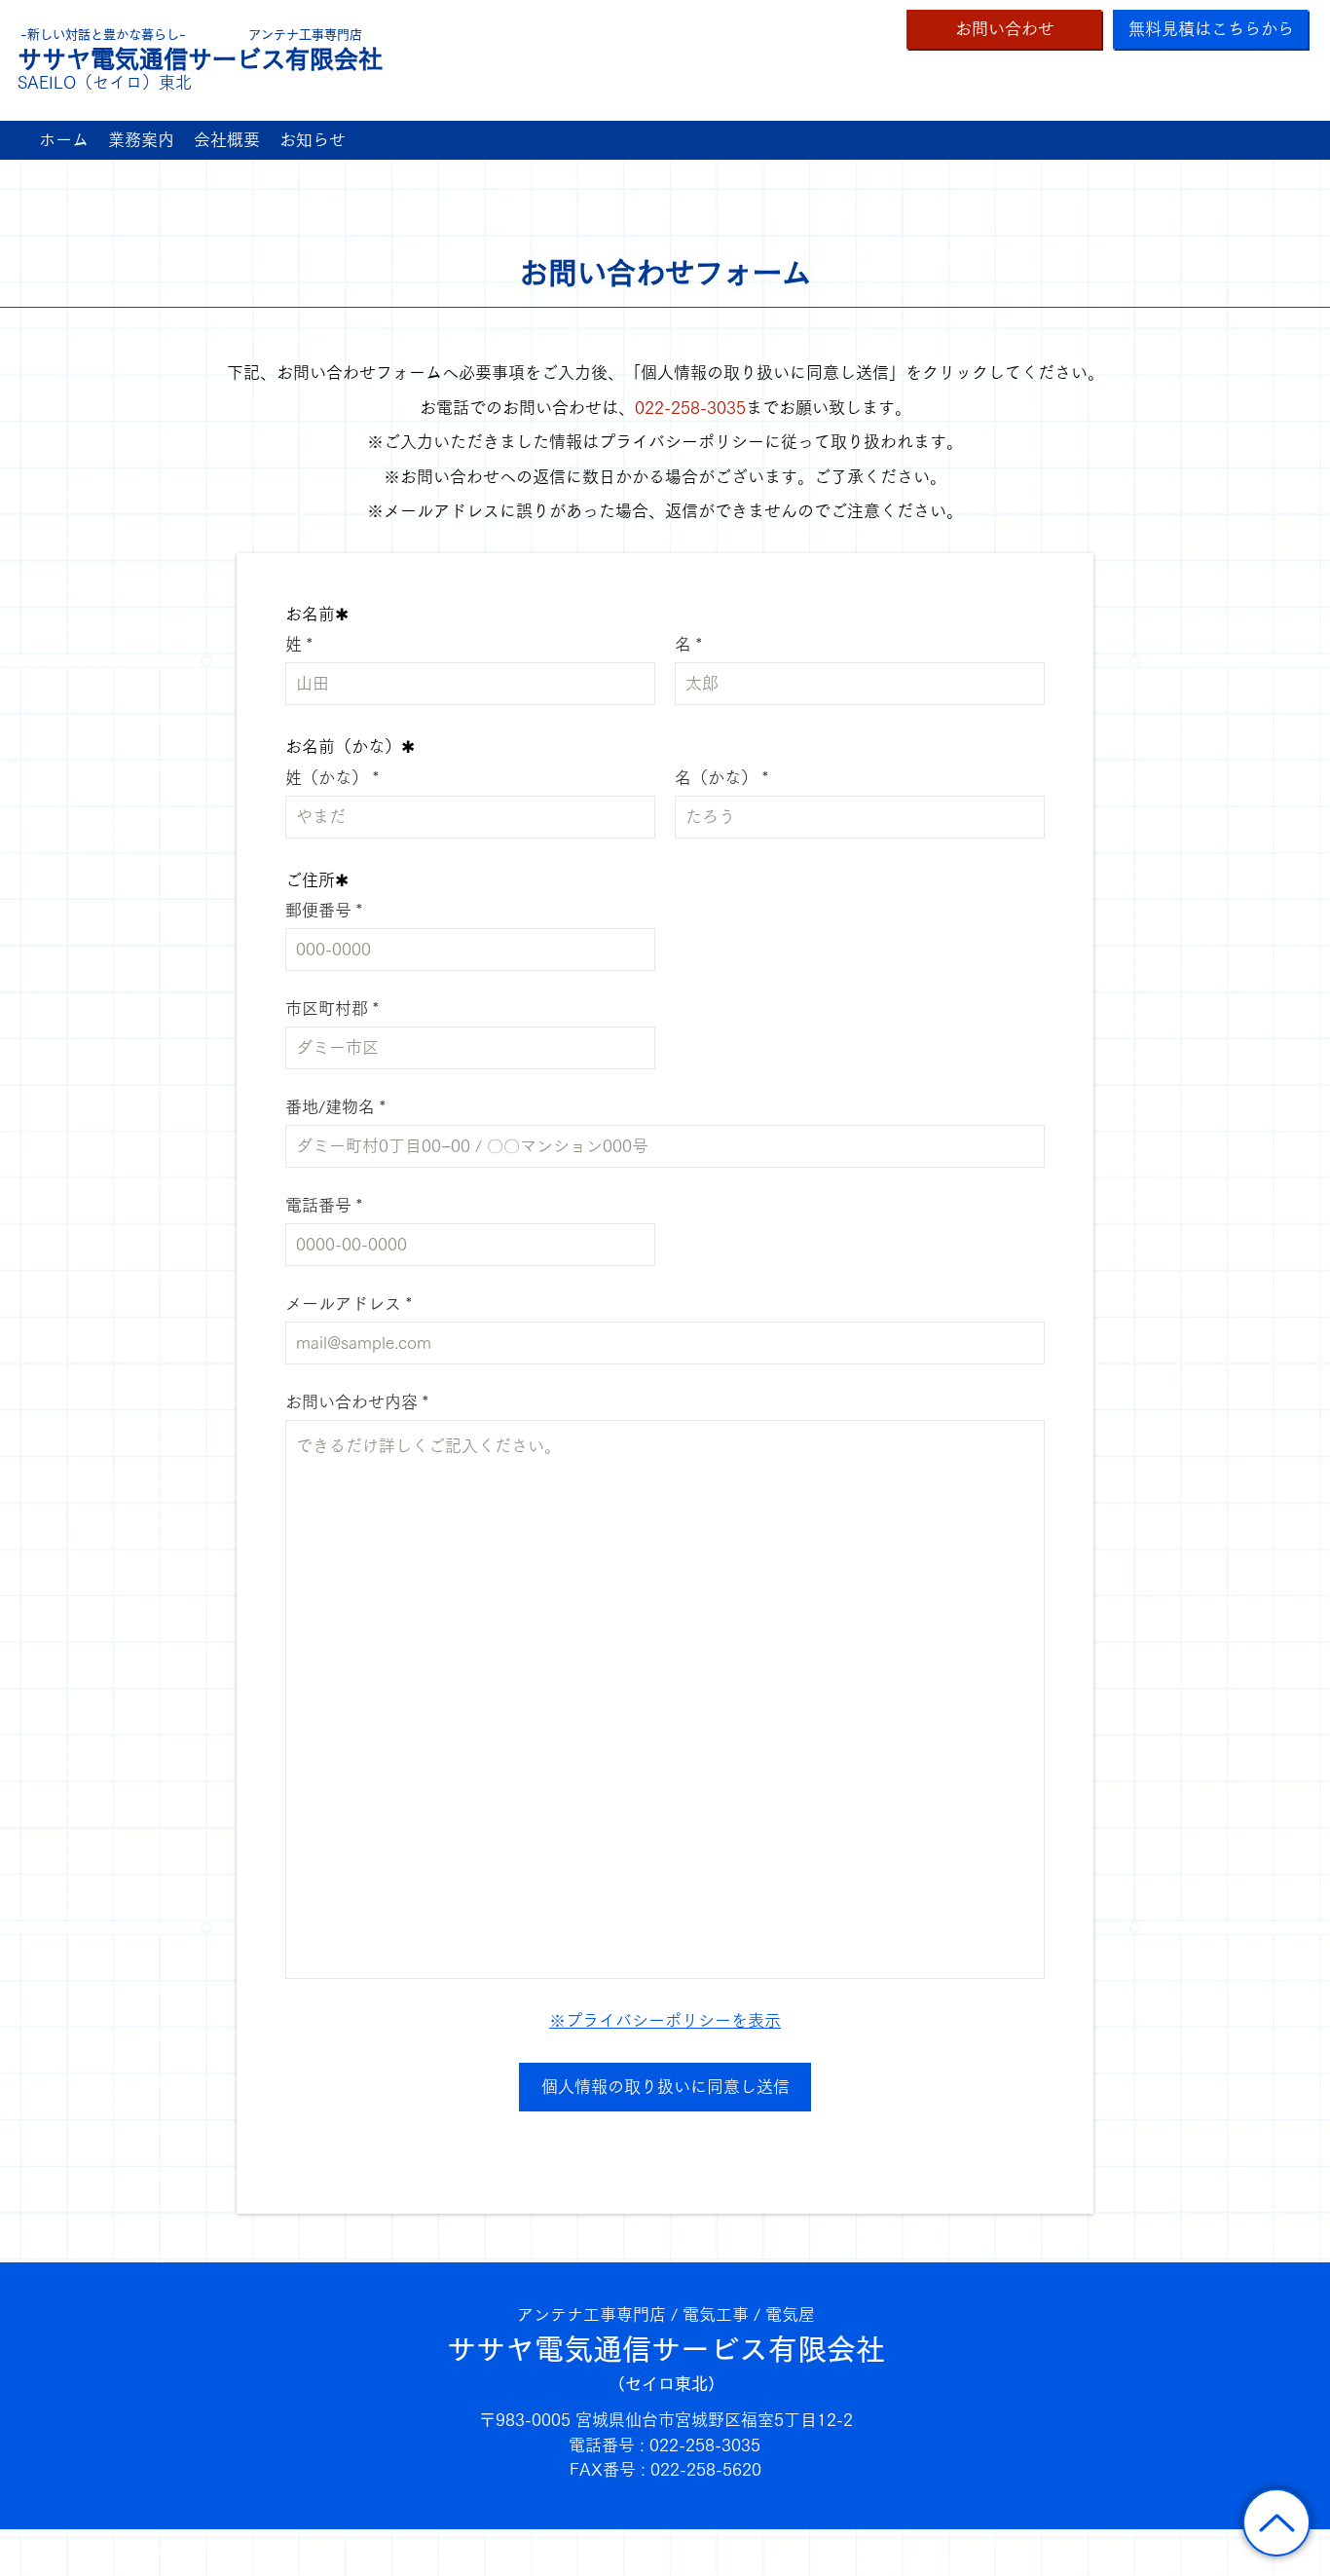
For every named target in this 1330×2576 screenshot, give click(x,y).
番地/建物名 (330, 1107)
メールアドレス (343, 1304)
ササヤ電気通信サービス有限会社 (666, 2349)
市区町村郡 (327, 1008)
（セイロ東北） (666, 2384)
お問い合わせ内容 (351, 1402)
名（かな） (716, 778)
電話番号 (318, 1205)
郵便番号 (318, 910)
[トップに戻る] (1276, 2522)
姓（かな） (327, 778)
